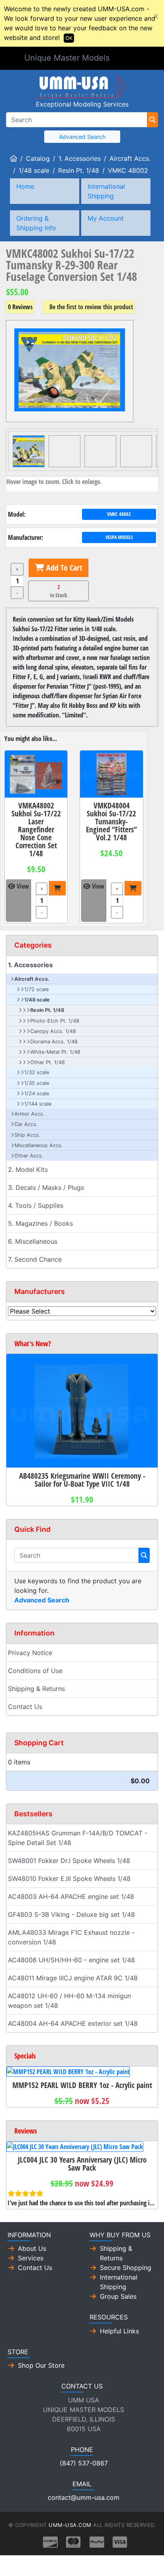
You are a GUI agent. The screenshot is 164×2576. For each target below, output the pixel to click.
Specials (25, 2056)
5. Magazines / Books (40, 1223)
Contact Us (25, 1707)
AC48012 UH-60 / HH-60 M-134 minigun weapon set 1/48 (69, 2001)
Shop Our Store (41, 2365)
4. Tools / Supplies (36, 1205)
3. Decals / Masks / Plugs (46, 1187)
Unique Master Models (67, 58)
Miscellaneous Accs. (39, 1145)
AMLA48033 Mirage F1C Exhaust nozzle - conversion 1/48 (71, 1937)
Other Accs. (29, 1156)
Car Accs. (26, 1124)
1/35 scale (37, 1083)
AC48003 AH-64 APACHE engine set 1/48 (71, 1896)
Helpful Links (119, 2331)
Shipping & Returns (36, 1689)
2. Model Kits (28, 1169)
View (22, 886)
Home (25, 186)
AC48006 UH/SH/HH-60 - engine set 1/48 (71, 1960)
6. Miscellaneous (33, 1241)
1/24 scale (37, 1093)
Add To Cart (63, 568)
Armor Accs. (29, 1114)
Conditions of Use (35, 1671)
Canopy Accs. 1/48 (53, 1031)
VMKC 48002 (128, 170)
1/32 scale (37, 1072)
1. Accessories (80, 158)
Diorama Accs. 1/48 (54, 1042)
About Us (32, 2248)
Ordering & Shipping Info (36, 223)
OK (69, 38)
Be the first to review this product (91, 307)
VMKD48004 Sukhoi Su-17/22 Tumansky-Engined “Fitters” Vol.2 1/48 (111, 821)
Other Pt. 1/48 (48, 1062)
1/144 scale (38, 1104)
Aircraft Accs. (130, 158)
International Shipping (106, 191)
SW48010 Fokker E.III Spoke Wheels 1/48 (69, 1879)
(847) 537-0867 (84, 2463)
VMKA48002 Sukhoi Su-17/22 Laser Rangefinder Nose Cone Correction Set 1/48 (36, 829)
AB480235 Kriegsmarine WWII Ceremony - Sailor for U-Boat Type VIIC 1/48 (82, 1480)
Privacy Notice (30, 1653)
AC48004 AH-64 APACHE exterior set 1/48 (73, 2023)
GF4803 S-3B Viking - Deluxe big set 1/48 (71, 1914)
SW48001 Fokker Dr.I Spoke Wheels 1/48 (69, 1861)
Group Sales (118, 2296)
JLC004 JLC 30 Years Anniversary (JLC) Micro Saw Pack (82, 2164)
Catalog (38, 158)
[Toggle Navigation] (129, 59)
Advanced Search (82, 137)
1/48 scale (34, 170)
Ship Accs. (27, 1135)
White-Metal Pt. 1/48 (55, 1052)
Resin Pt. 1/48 (79, 170)
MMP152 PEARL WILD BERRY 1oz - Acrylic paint (82, 2085)
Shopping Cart (39, 1743)
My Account (106, 218)
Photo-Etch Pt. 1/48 (55, 1021)
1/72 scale (36, 989)
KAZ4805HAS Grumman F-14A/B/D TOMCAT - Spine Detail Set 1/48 (78, 1838)
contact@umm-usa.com (84, 2497)
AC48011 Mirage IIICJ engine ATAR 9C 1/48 (73, 1978)
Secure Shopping (126, 2268)
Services (31, 2258)
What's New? (33, 1343)
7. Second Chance (35, 1259)
